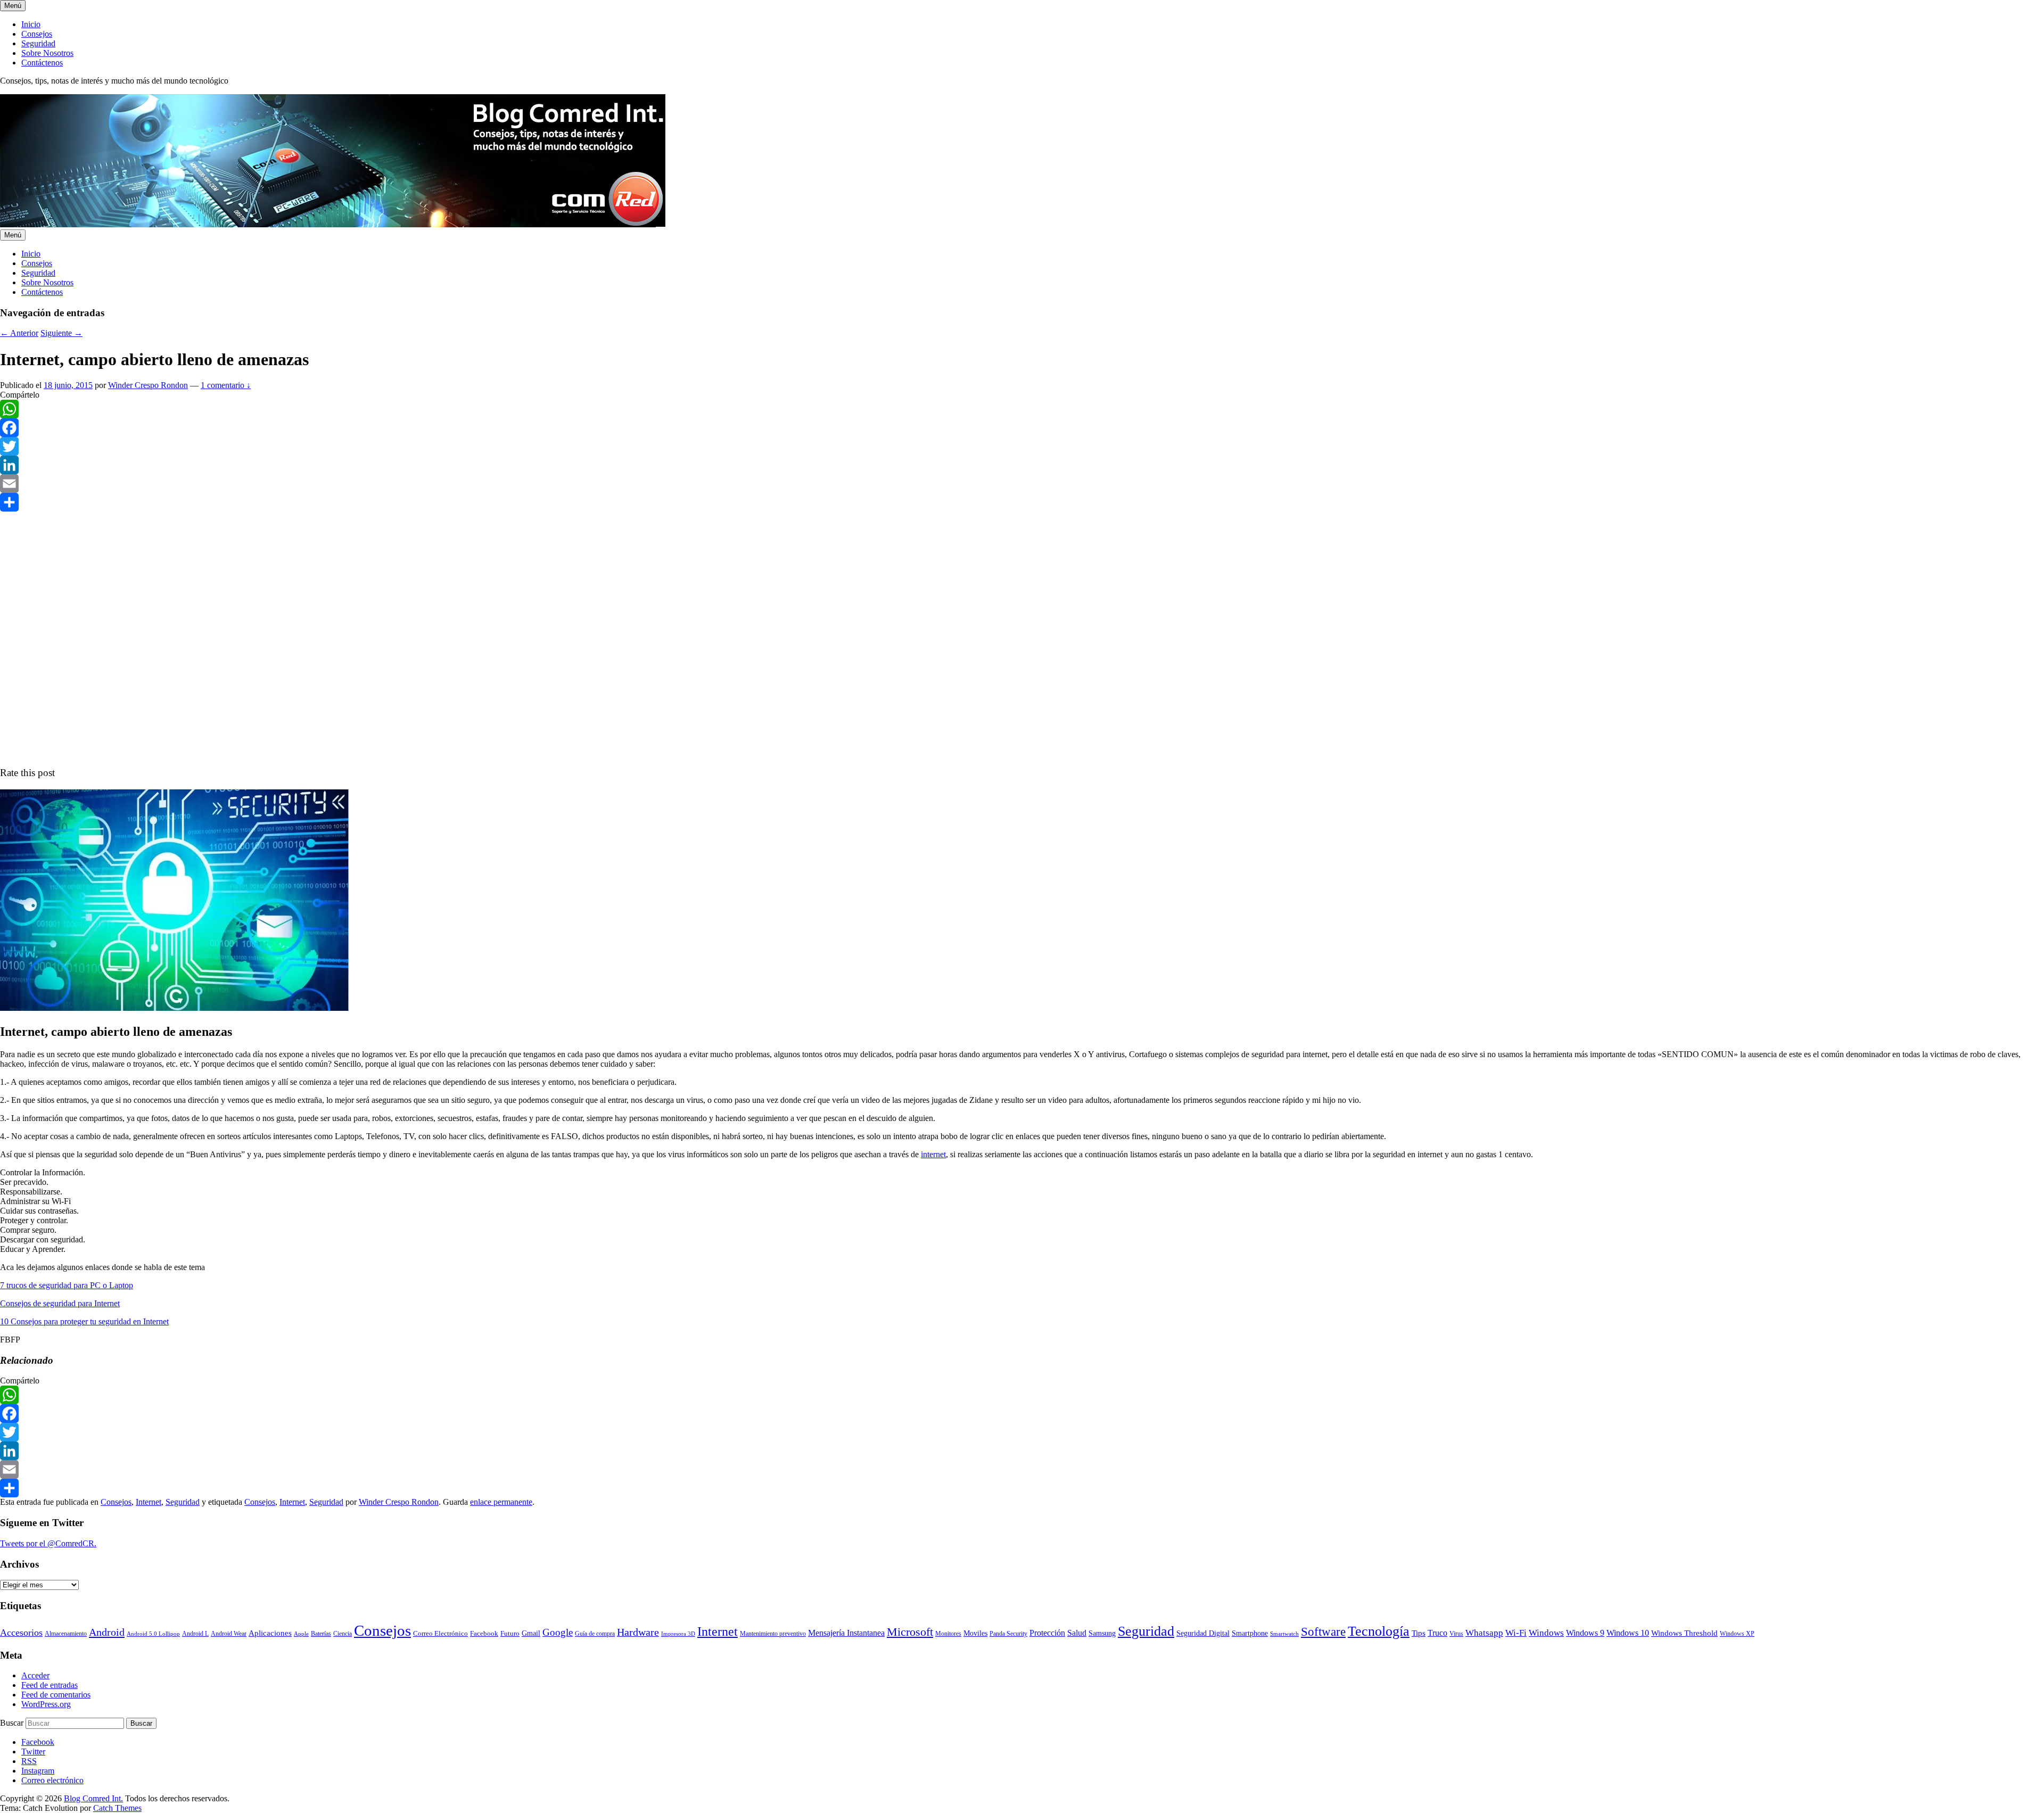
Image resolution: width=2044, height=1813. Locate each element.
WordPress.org (46, 1704)
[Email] (1022, 484)
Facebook (484, 1633)
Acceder (35, 1675)
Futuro (510, 1633)
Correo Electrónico (440, 1633)
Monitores (948, 1634)
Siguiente (61, 333)
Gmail (531, 1633)
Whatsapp (1484, 1633)
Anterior (19, 333)
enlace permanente (501, 1502)
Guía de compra (595, 1634)
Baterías (321, 1634)
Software (1323, 1631)
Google (558, 1632)
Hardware (638, 1632)
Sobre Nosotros (47, 53)
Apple (301, 1634)
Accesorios (21, 1633)
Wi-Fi (1516, 1633)
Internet (149, 1502)
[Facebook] (1022, 428)
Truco (1437, 1633)
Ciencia (343, 1634)
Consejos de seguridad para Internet (60, 1303)
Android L (195, 1634)
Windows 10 (1628, 1633)
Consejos (37, 34)
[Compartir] (1022, 502)
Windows (1546, 1633)
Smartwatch (1284, 1634)
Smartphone (1250, 1633)
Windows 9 (1585, 1633)
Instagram (38, 1771)
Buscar (12, 1723)
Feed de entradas (50, 1685)
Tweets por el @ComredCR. (48, 1543)
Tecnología (1379, 1631)
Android (107, 1632)
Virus (1456, 1634)
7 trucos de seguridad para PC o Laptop (67, 1285)
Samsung (1102, 1633)
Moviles (975, 1633)
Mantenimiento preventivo (773, 1634)
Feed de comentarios (56, 1695)
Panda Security (1008, 1634)
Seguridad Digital (1203, 1633)
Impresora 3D (678, 1634)
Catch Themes (117, 1808)
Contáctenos (42, 63)
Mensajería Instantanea (846, 1633)
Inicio (31, 24)
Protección (1047, 1633)
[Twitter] (1022, 446)
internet (933, 1154)
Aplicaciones (270, 1633)
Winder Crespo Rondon (148, 385)
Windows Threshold (1684, 1633)
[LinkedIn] (1022, 465)
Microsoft (910, 1632)
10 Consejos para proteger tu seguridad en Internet (84, 1321)
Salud (1077, 1633)
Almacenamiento (66, 1634)
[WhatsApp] (1022, 409)
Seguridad (38, 43)
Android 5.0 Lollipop (153, 1634)
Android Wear (229, 1634)
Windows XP (1737, 1634)
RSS (29, 1761)
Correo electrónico (52, 1780)
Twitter (33, 1752)
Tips (1419, 1633)
